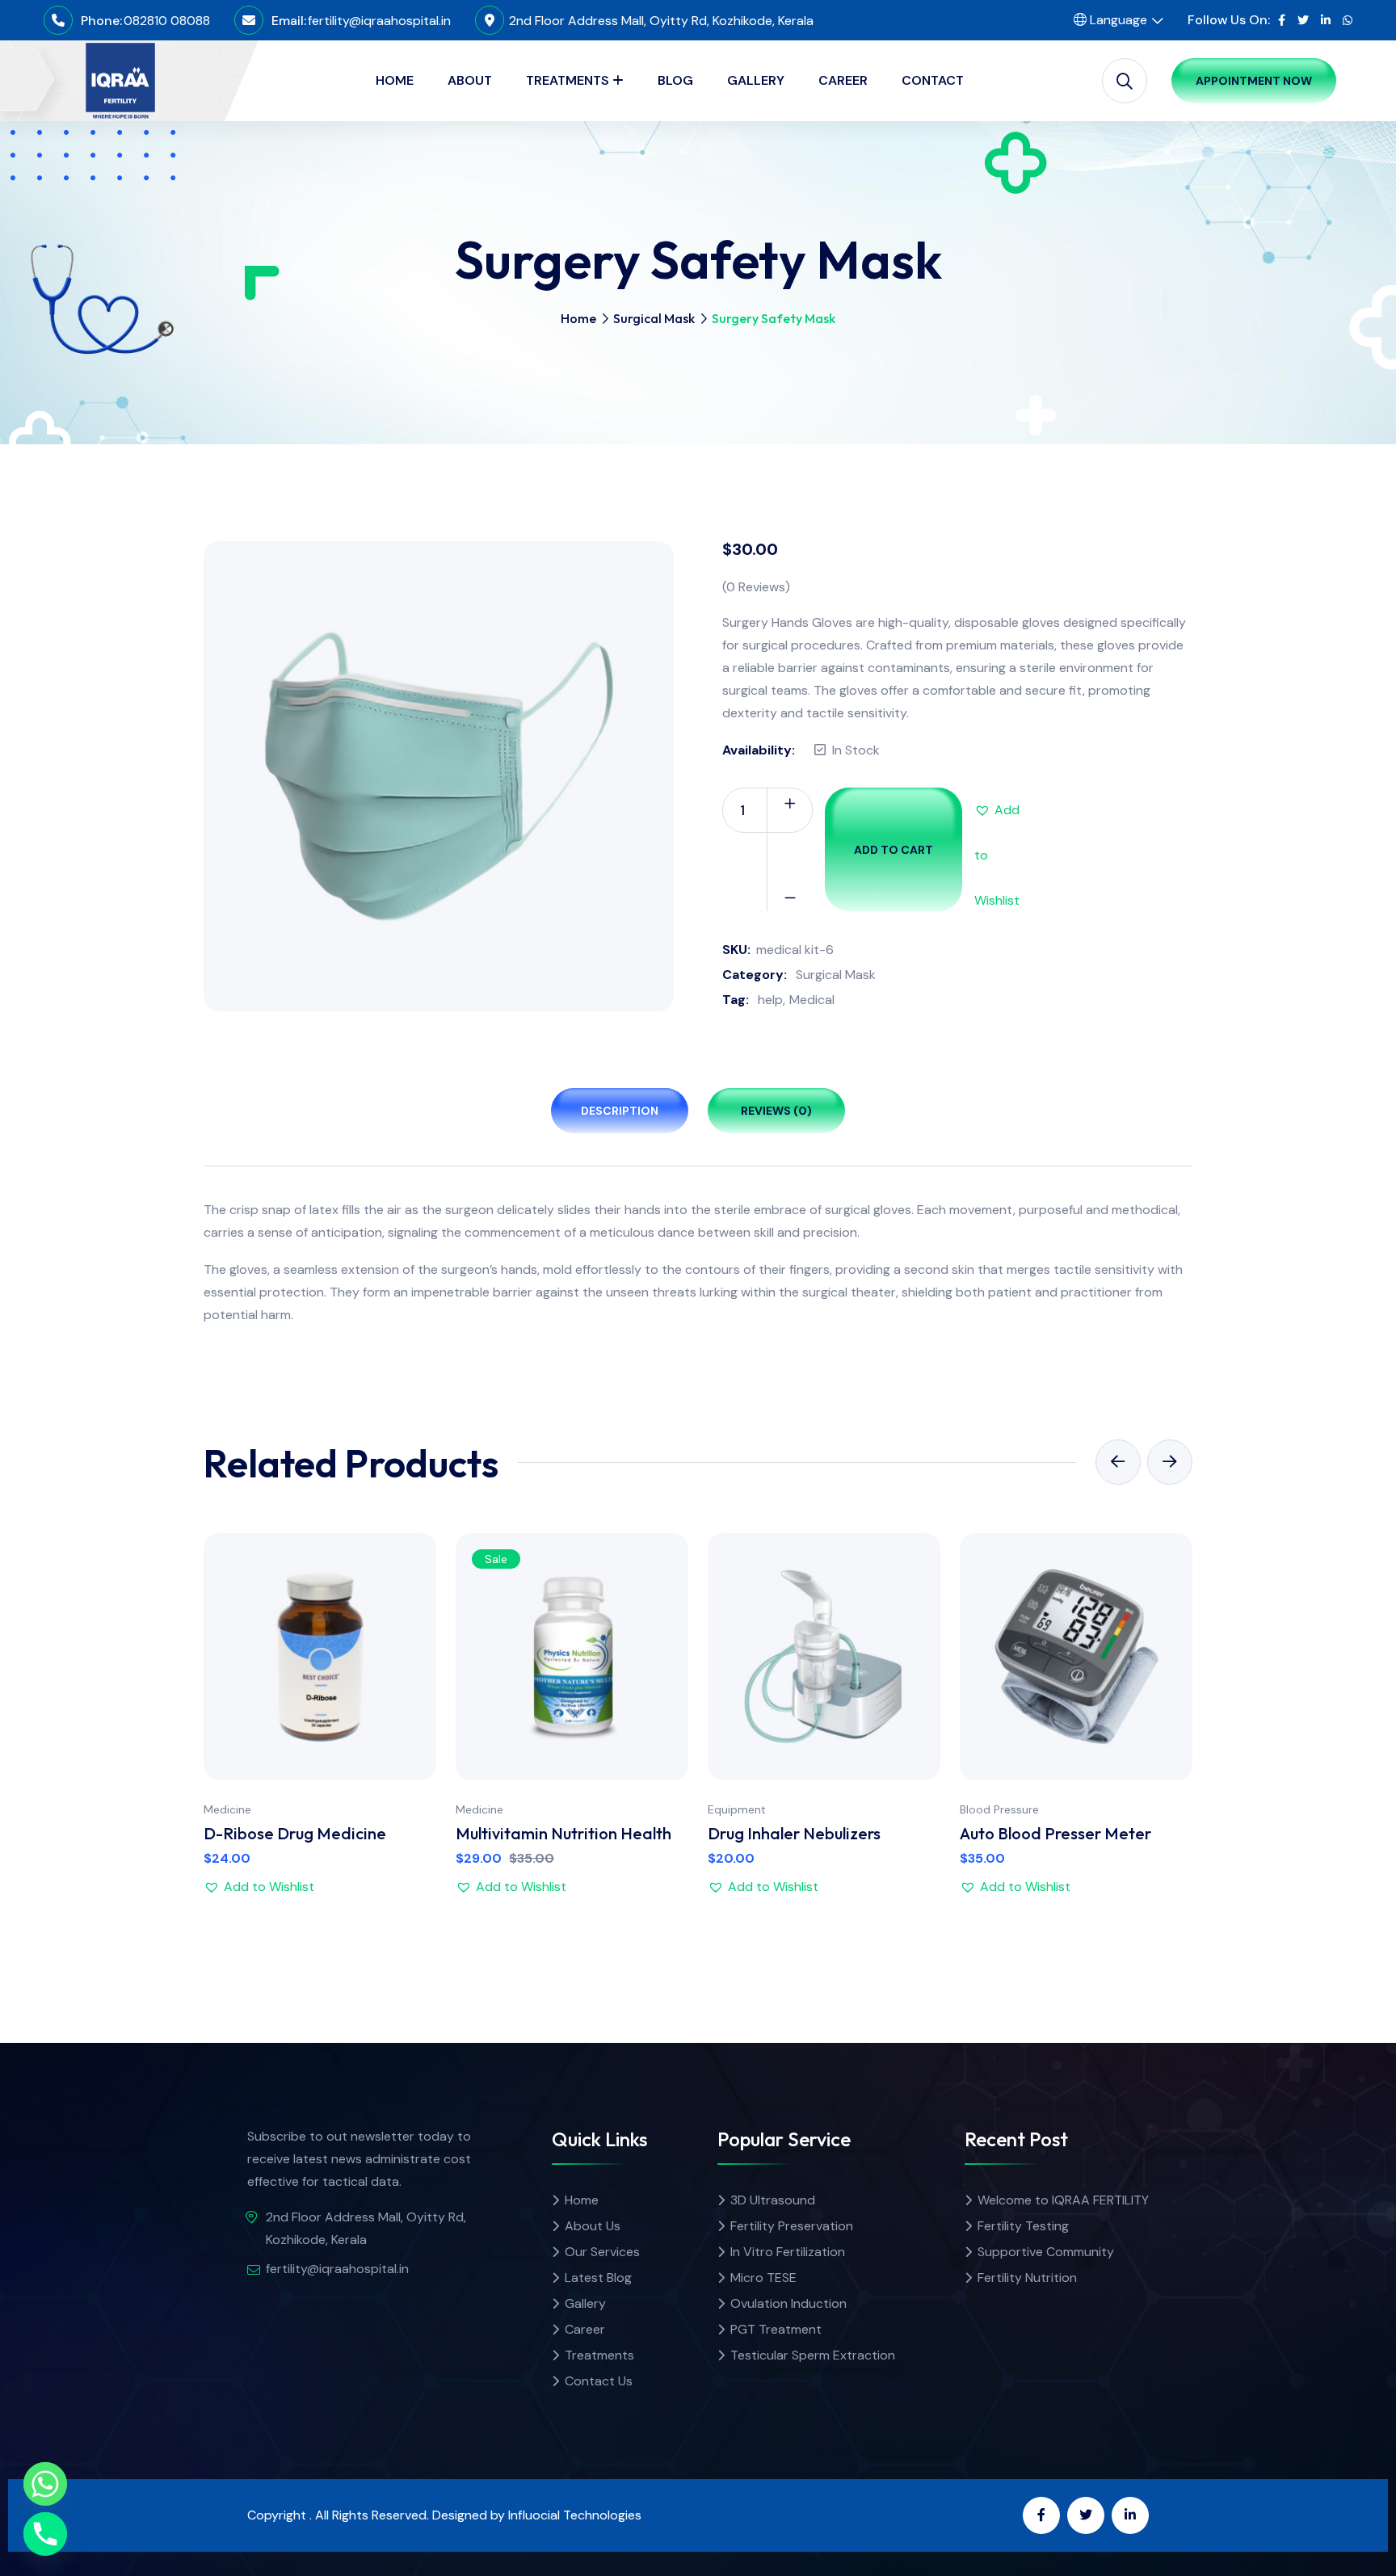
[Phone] (45, 2534)
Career (585, 2329)
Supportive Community (1046, 2252)
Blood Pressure (999, 1809)
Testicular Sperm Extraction (813, 2355)
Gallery (585, 2303)
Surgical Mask (654, 318)
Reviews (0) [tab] (776, 1111)
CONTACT (933, 80)
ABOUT (470, 80)
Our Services (602, 2252)
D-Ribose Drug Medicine (295, 1833)
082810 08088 (167, 21)
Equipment (737, 1809)
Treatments (599, 2355)
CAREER (843, 80)
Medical (812, 1000)
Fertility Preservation (792, 2226)
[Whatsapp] (45, 2484)
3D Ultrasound (773, 2200)
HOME (395, 80)
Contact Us (599, 2381)
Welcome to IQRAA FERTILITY (1063, 2200)
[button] (997, 810)
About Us (593, 2226)
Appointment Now (1254, 81)
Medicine (227, 1809)
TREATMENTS (568, 80)
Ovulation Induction (788, 2303)
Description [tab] (620, 1111)
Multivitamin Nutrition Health (563, 1833)
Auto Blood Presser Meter (1055, 1833)
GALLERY (756, 80)
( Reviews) (756, 587)
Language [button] (1117, 20)
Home (578, 318)
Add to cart (894, 850)
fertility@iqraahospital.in (379, 21)
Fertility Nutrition (1027, 2278)
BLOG (675, 80)
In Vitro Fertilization (788, 2252)
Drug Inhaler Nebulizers (794, 1833)
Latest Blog (598, 2278)
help (770, 1000)
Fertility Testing (1023, 2226)
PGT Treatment (776, 2329)
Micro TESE (763, 2278)
